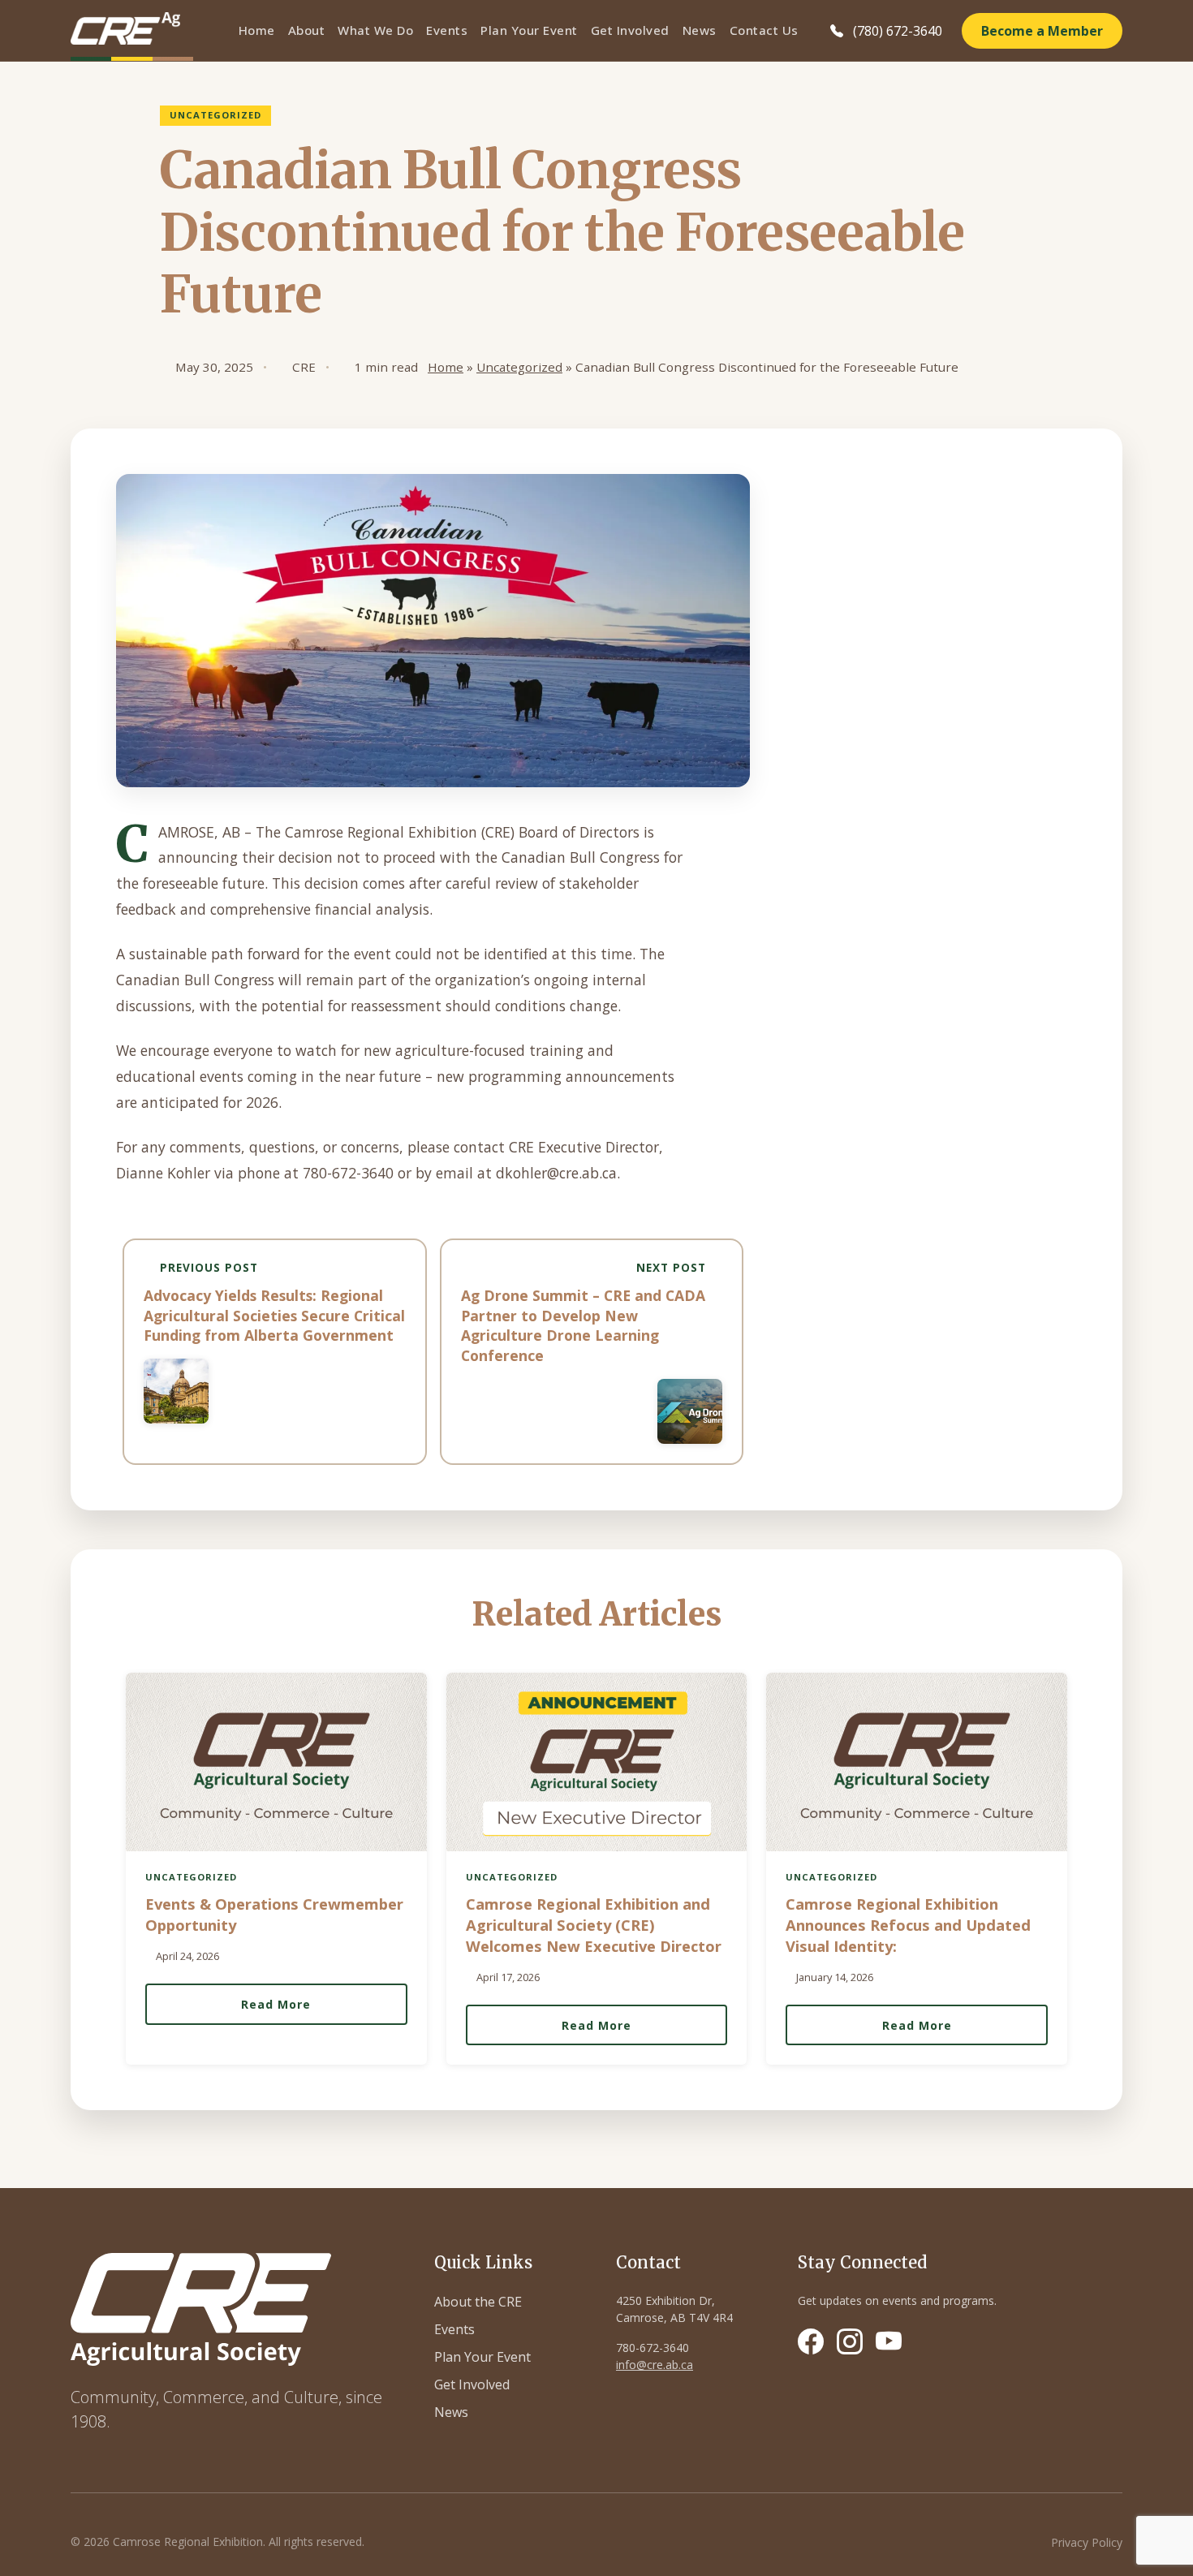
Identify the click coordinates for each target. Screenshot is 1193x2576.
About (307, 30)
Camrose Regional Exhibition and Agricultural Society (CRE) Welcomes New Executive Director (594, 1925)
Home (257, 30)
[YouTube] (889, 2341)
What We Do (375, 30)
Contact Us (764, 30)
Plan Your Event (529, 30)
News (700, 30)
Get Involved (630, 30)
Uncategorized (519, 367)
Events (447, 30)
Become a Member (1042, 31)
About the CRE (478, 2302)
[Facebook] (811, 2341)
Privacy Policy (1087, 2542)
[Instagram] (850, 2341)
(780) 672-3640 (898, 31)
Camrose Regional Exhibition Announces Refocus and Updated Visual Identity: (908, 1925)
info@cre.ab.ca (655, 2365)
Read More (276, 2004)
